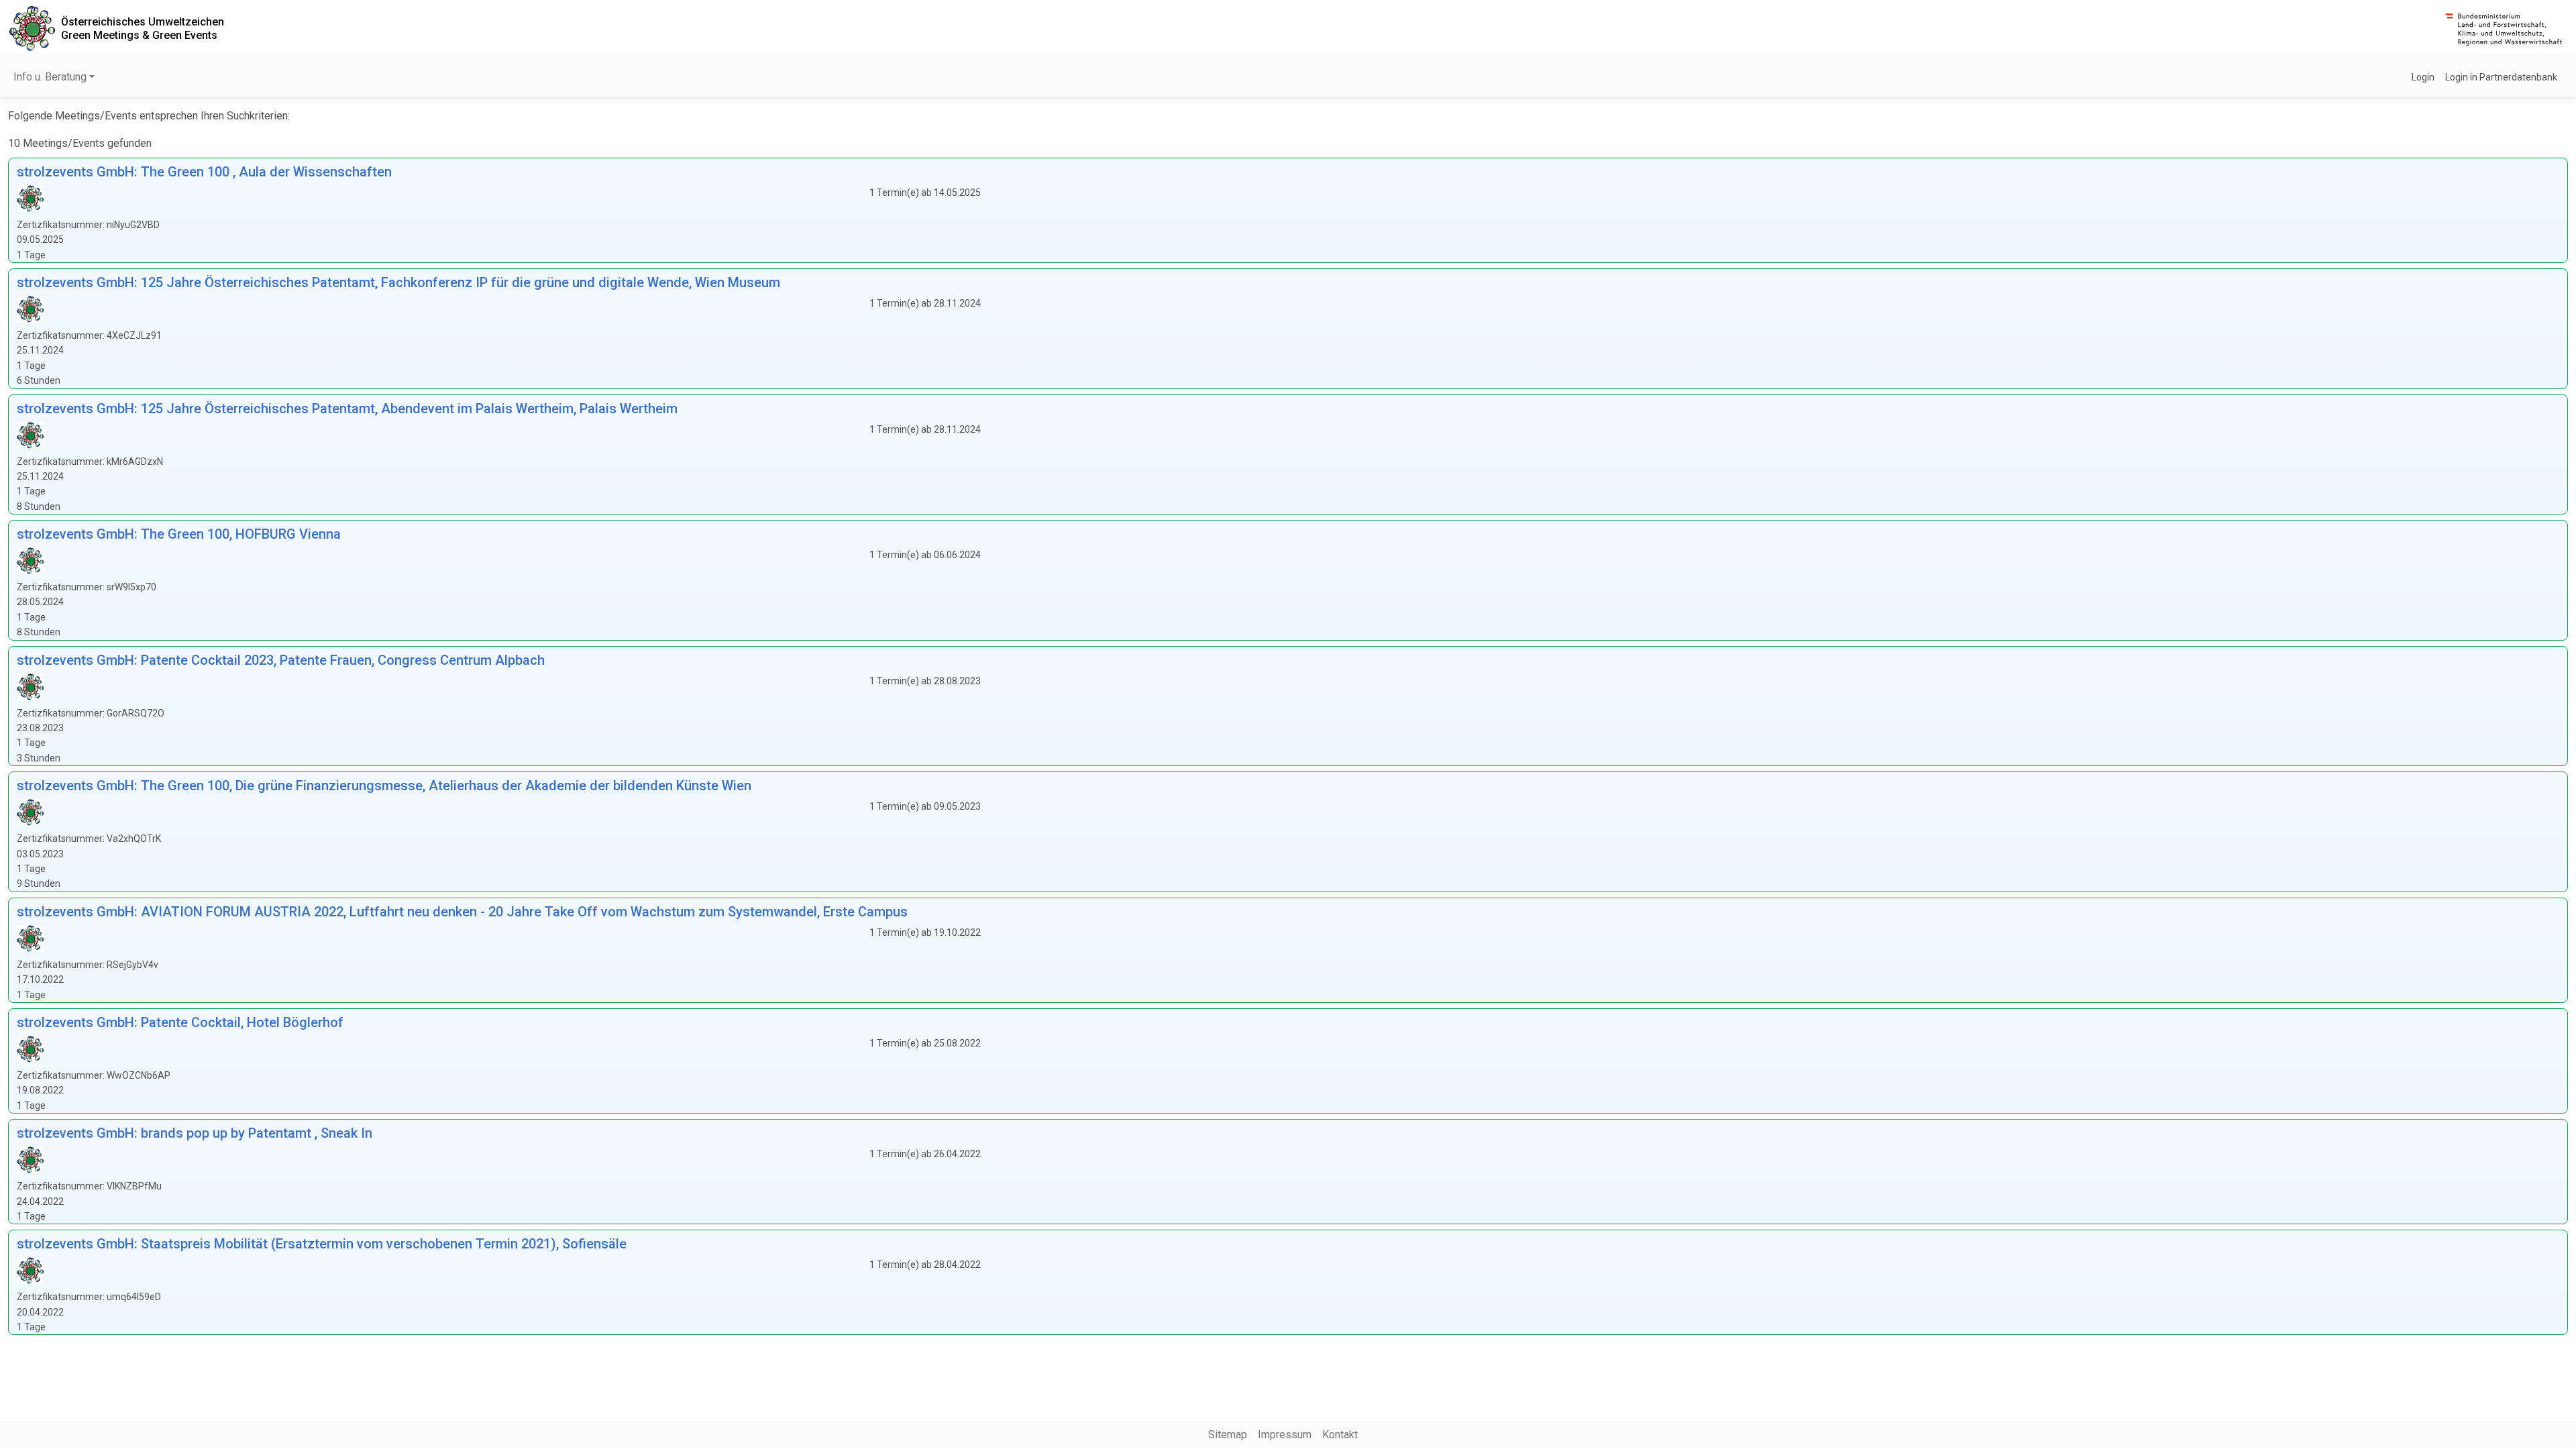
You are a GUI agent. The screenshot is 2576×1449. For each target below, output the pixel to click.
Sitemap (1228, 1435)
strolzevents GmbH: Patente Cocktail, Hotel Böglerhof (180, 1022)
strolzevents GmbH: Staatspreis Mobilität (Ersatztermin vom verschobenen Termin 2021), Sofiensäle (322, 1244)
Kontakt (1340, 1435)
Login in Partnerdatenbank (2501, 77)
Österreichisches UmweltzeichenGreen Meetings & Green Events (143, 28)
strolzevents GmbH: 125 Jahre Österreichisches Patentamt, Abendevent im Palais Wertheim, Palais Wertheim (347, 409)
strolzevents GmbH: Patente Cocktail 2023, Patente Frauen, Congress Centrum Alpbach (281, 660)
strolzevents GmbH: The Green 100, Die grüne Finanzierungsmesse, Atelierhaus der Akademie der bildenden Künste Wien (384, 786)
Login (2423, 77)
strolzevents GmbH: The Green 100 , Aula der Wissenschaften (204, 172)
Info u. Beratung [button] (50, 77)
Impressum (1285, 1435)
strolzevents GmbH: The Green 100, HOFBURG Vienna (179, 534)
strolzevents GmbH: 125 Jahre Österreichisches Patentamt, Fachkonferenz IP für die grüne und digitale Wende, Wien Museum (398, 282)
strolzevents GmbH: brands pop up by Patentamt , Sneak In (195, 1133)
